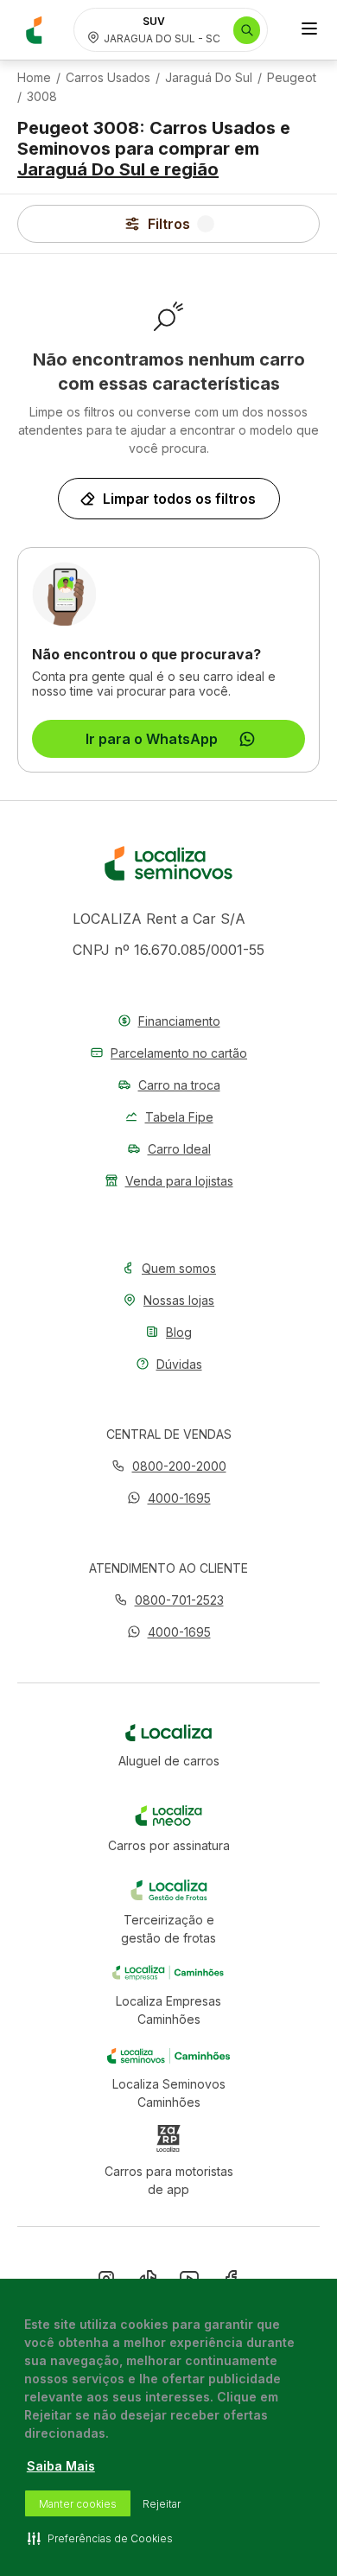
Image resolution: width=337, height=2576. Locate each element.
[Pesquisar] (247, 30)
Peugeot (292, 78)
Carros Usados (108, 78)
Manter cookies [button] (78, 2504)
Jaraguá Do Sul (209, 78)
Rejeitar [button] (162, 2504)
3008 (42, 97)
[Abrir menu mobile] (309, 30)
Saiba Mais (61, 2466)
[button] (169, 1498)
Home (34, 78)
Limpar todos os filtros (179, 499)
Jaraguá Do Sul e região (118, 169)
